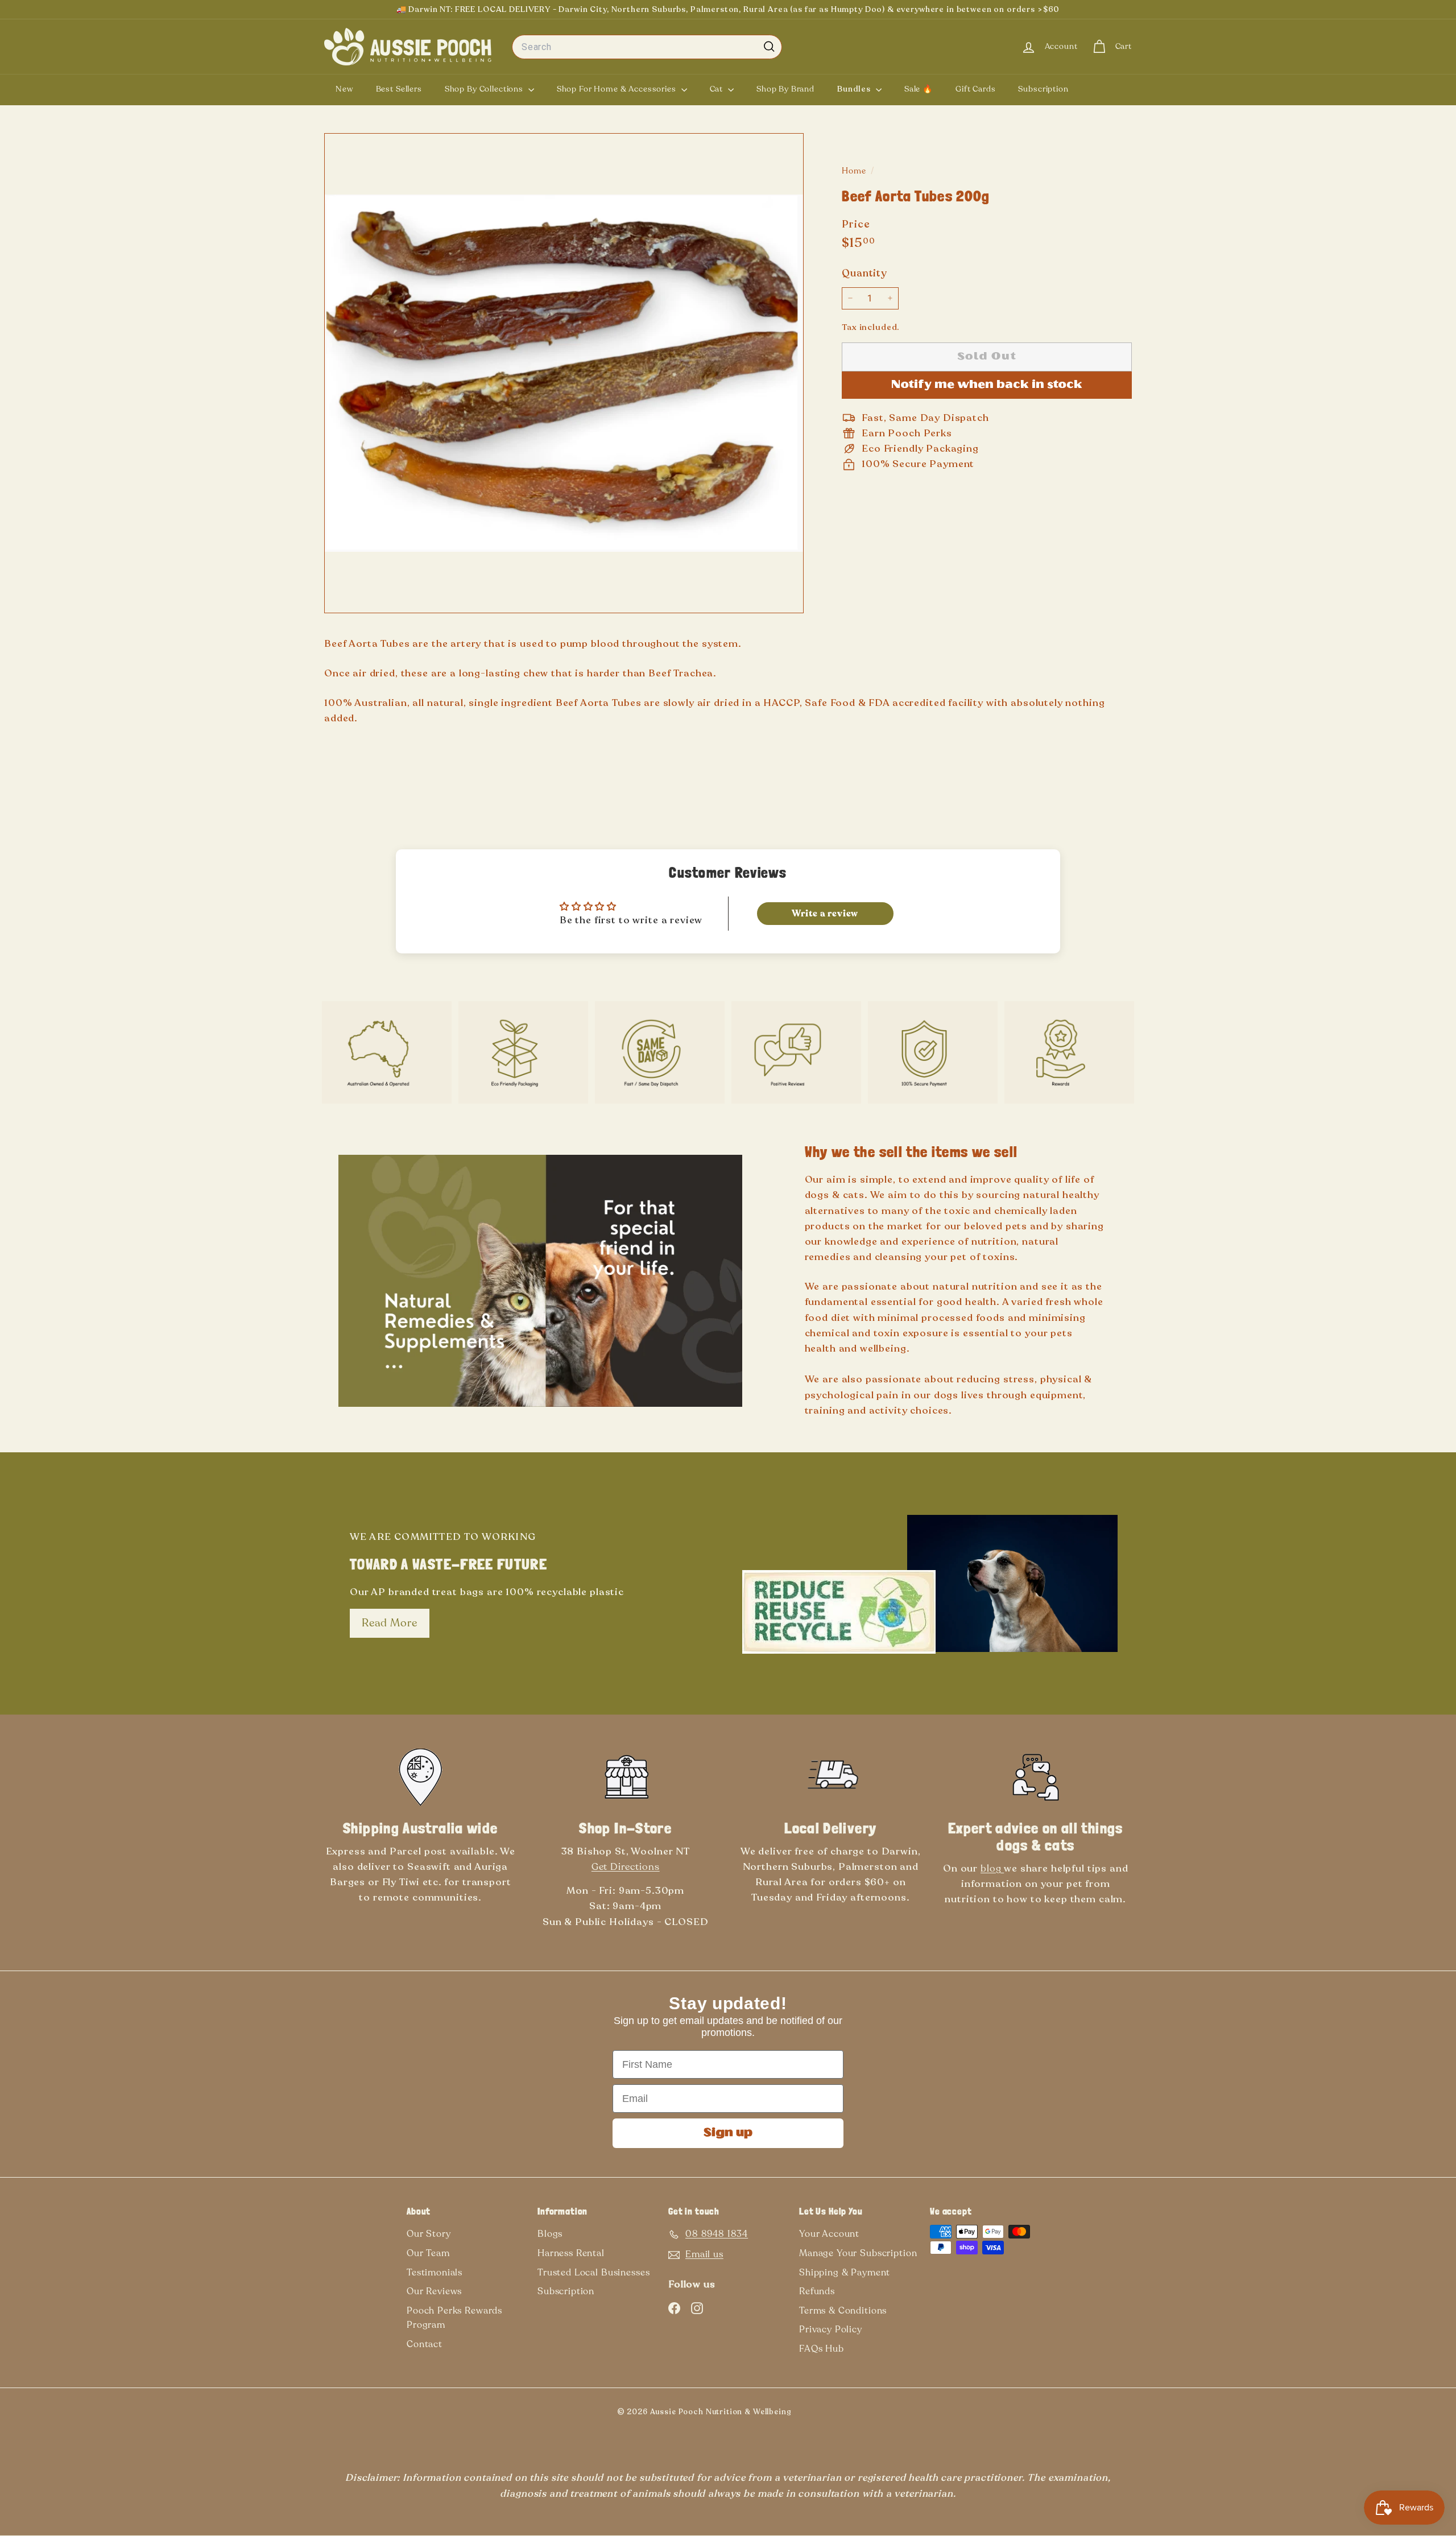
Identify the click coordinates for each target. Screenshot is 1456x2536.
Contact (425, 2344)
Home (855, 171)
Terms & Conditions (843, 2311)
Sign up (728, 2133)
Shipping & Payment (845, 2273)
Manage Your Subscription (858, 2253)
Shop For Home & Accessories (618, 89)
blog (992, 1868)
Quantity (864, 273)
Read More (390, 1623)
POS (810, 2414)
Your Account (829, 2234)
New (344, 89)
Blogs (550, 2234)
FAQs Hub (822, 2349)
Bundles (855, 89)
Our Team (428, 2253)
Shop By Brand (785, 89)
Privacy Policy (831, 2330)
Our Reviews (434, 2291)
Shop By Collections (485, 89)
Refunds (817, 2291)
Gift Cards (976, 89)
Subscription (1043, 89)
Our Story (429, 2234)
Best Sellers (399, 89)
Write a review (825, 914)
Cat (717, 89)
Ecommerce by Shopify (828, 2414)
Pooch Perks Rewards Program (454, 2318)
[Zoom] (564, 373)
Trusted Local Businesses (593, 2273)
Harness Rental (571, 2253)
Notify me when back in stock (987, 385)
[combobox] (647, 47)
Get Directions (626, 1867)
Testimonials (435, 2273)
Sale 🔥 (919, 89)
